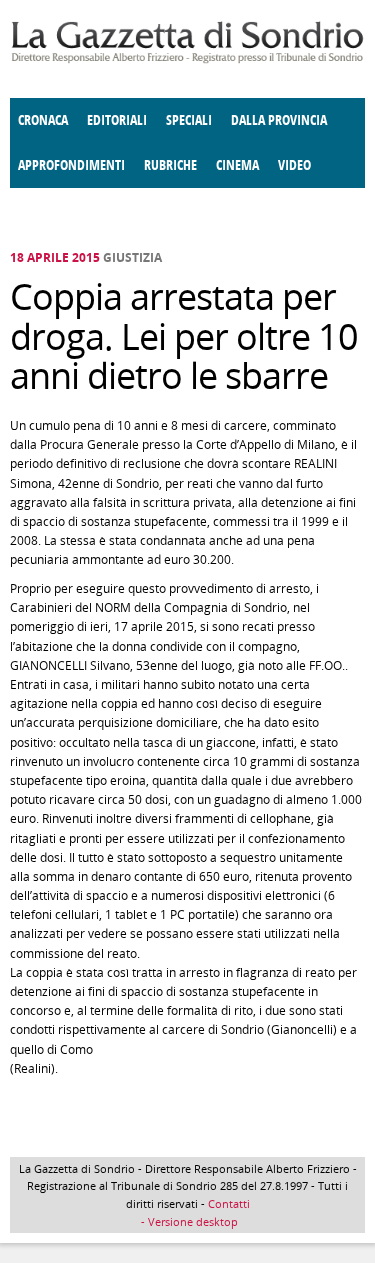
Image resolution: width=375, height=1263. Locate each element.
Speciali (189, 120)
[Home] (187, 59)
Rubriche (170, 165)
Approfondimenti (71, 165)
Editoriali (117, 120)
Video (294, 165)
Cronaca (43, 120)
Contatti (229, 1203)
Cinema (237, 165)
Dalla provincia (279, 120)
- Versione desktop (188, 1221)
